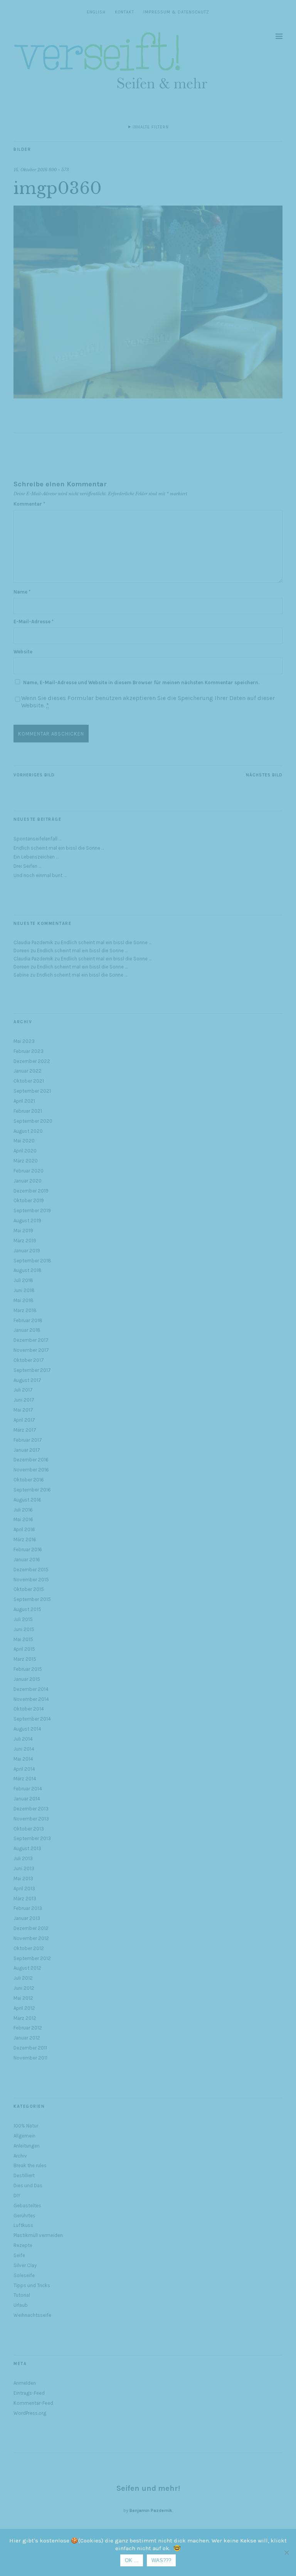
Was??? (161, 2560)
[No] (286, 2552)
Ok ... (132, 2560)
